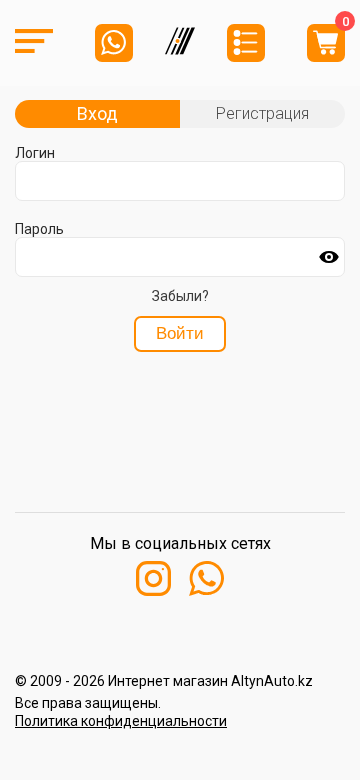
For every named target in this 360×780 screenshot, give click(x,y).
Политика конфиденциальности (121, 721)
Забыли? (180, 296)
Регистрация (262, 113)
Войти (180, 333)
